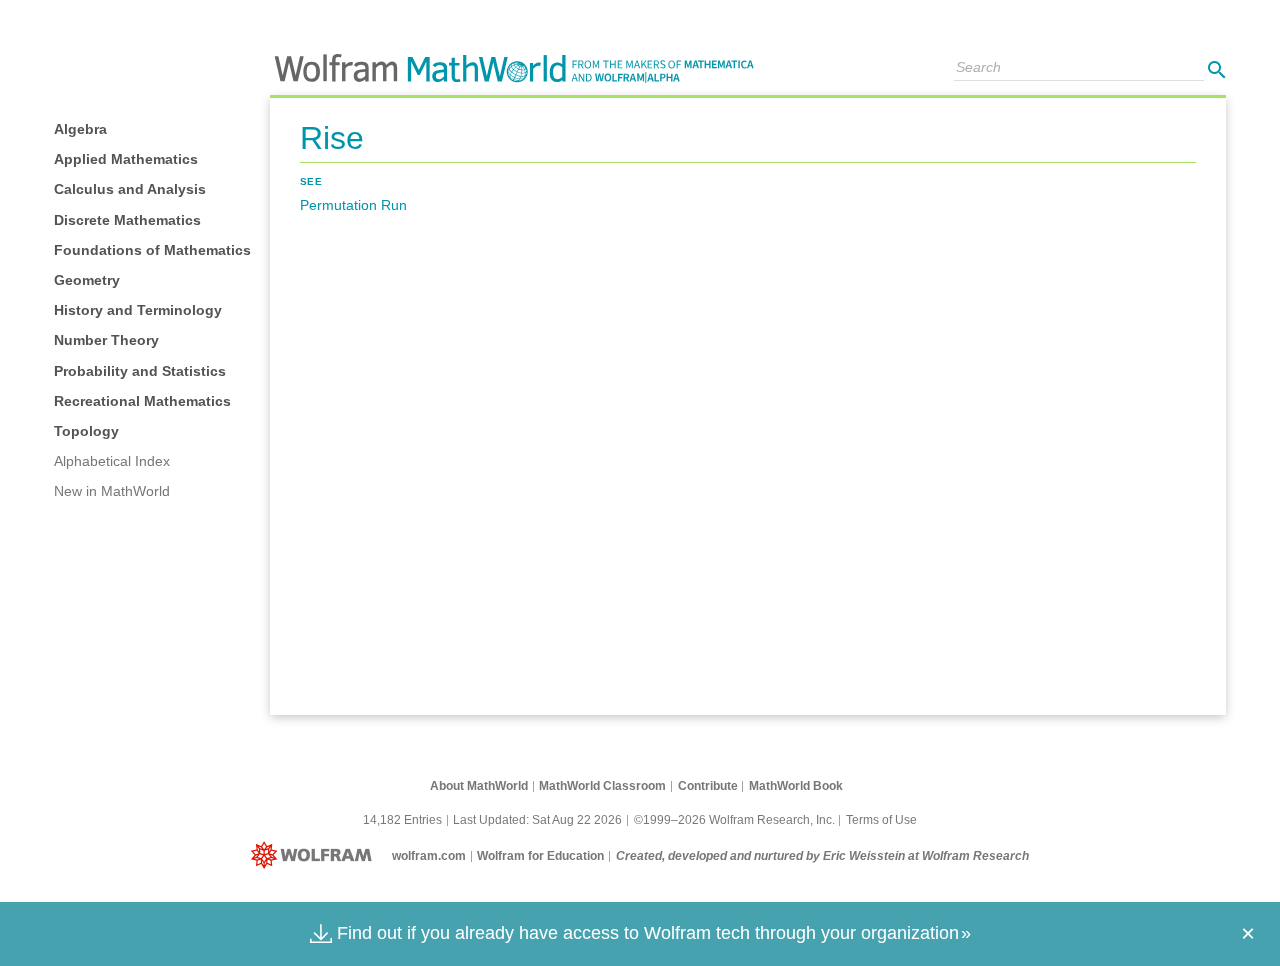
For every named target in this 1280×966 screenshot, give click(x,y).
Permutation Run (353, 205)
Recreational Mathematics (142, 401)
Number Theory (106, 340)
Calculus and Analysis (130, 189)
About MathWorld (479, 786)
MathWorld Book (796, 786)
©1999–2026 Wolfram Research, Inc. (734, 820)
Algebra (80, 129)
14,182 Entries (402, 820)
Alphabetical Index (112, 461)
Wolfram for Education (540, 856)
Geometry (87, 280)
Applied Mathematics (126, 159)
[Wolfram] (315, 856)
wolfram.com (429, 856)
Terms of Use (881, 820)
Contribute (708, 786)
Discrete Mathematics (127, 220)
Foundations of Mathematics (152, 250)
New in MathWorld (112, 491)
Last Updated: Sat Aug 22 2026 (537, 820)
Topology (86, 431)
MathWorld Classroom (602, 786)
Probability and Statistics (140, 371)
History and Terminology (138, 310)
